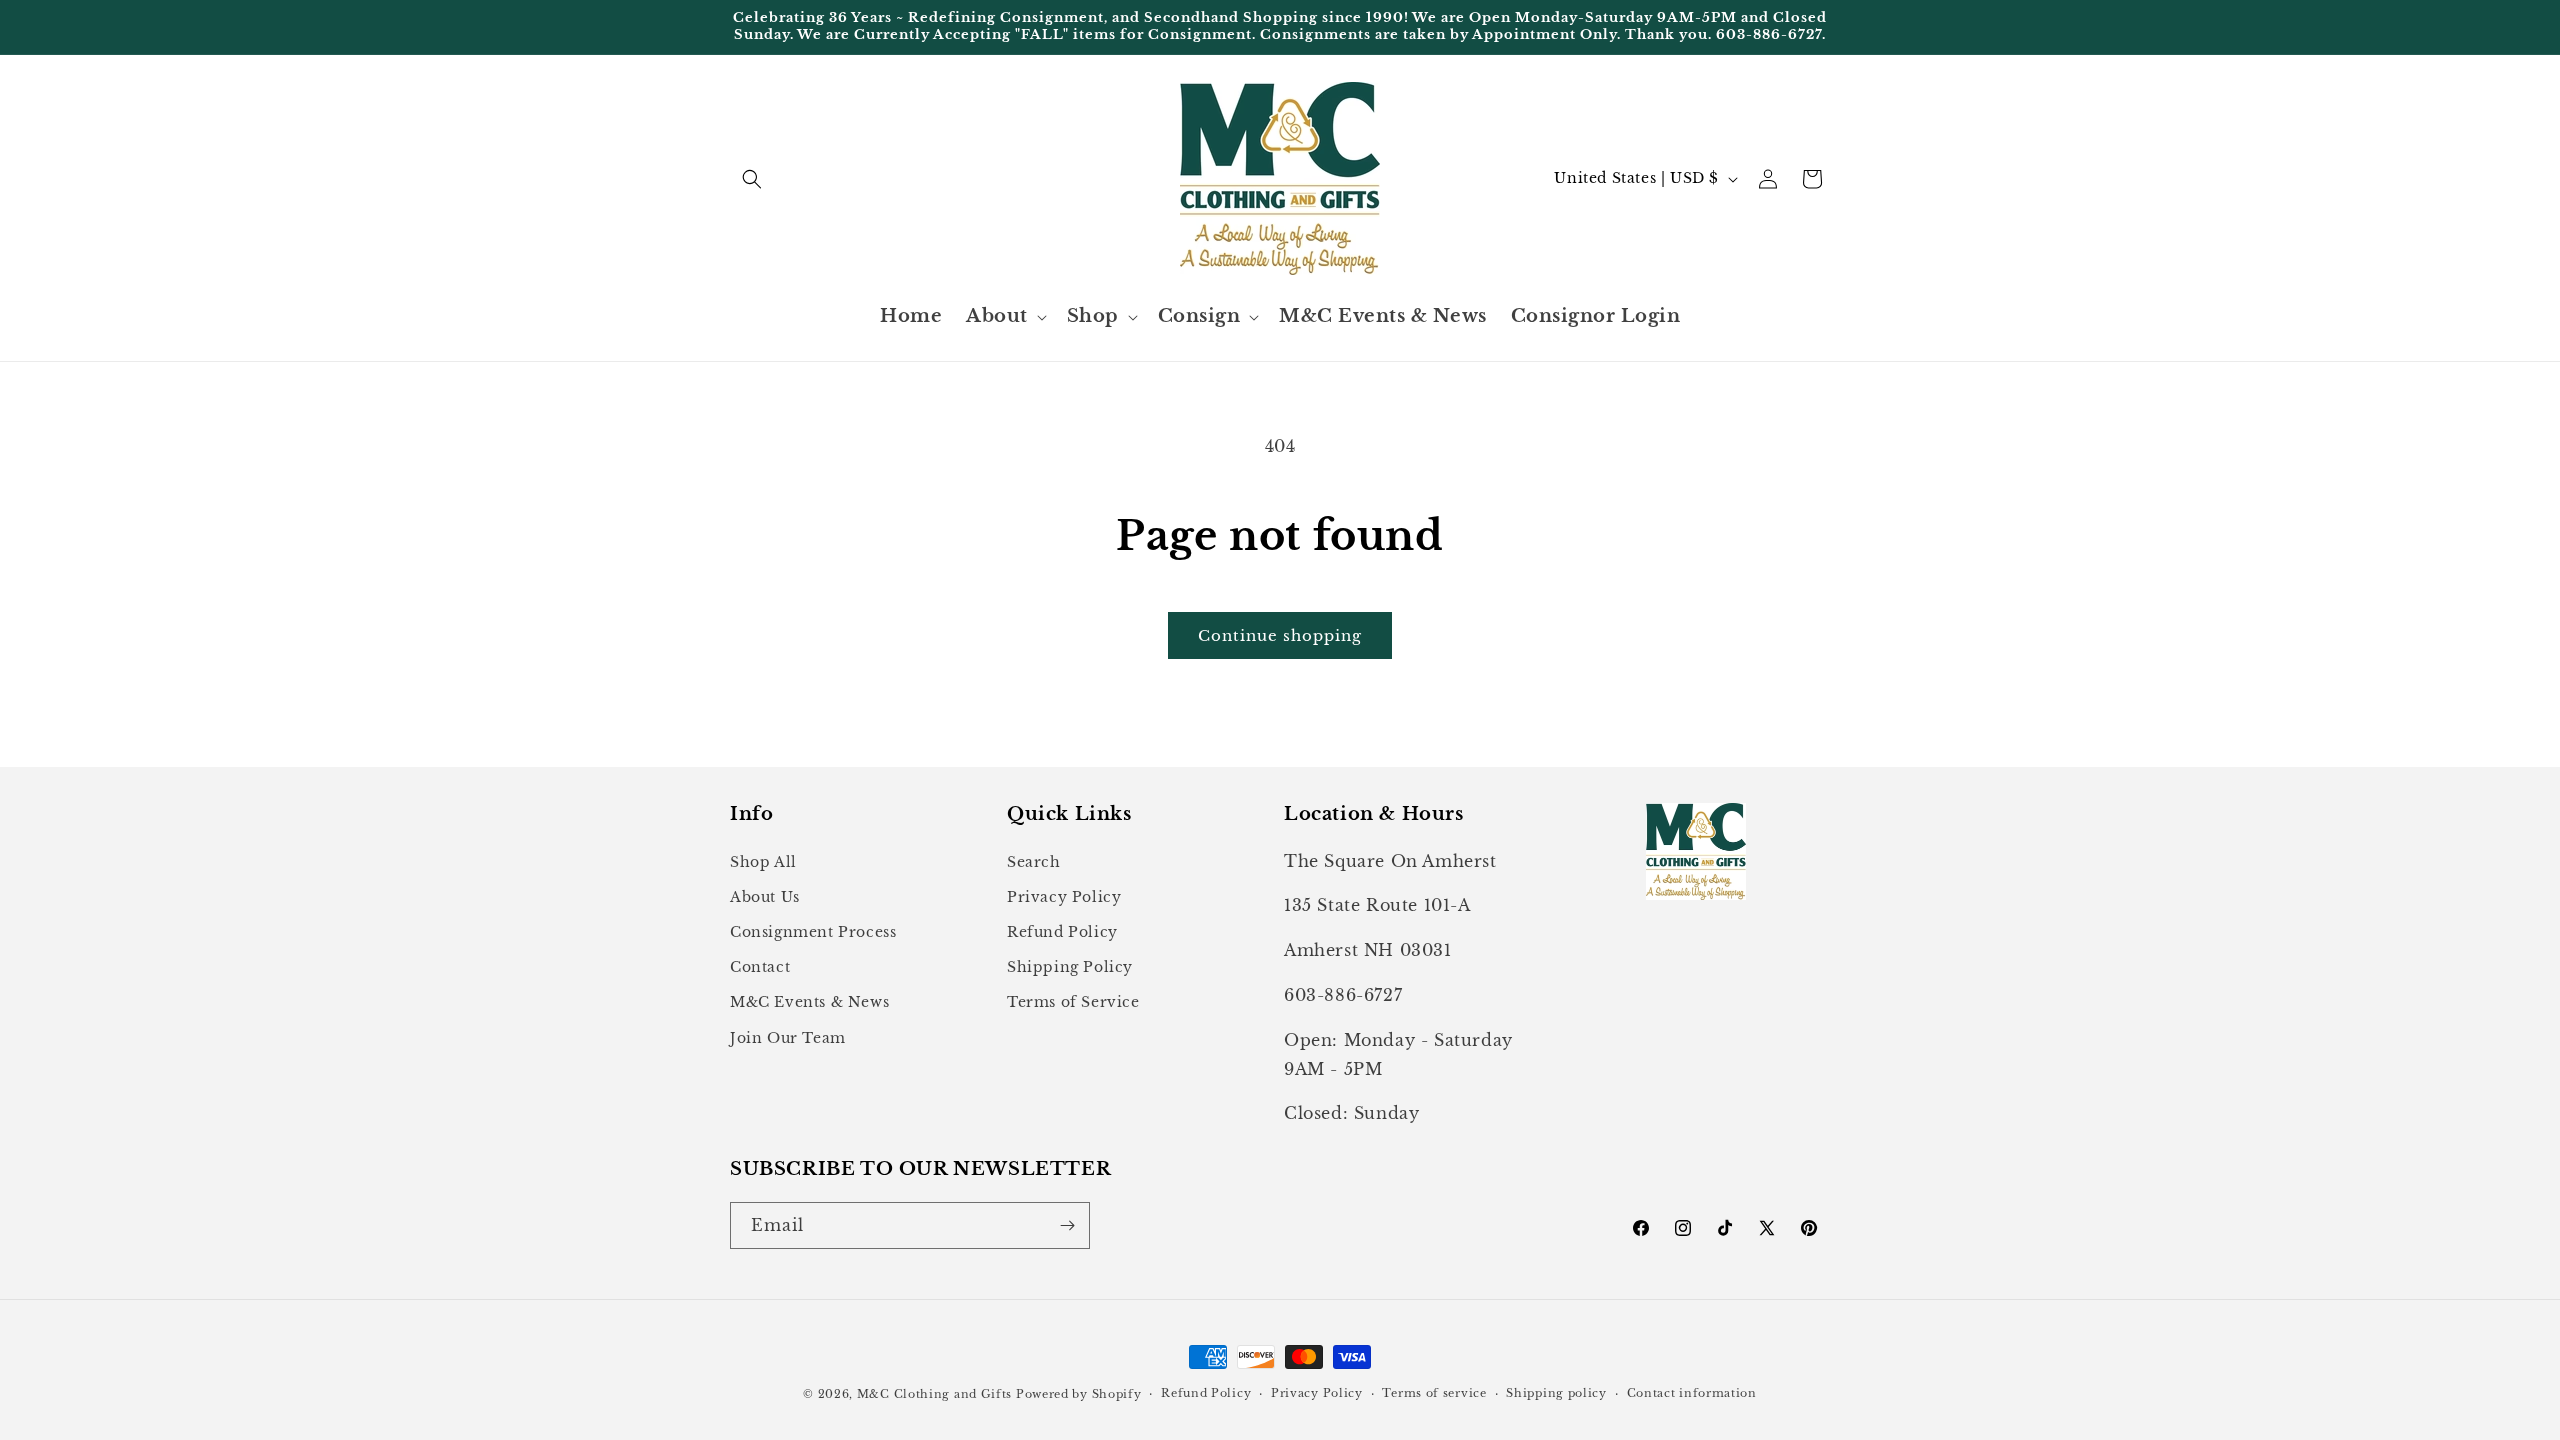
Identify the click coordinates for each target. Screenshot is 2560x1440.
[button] (752, 179)
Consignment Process (813, 932)
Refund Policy (1062, 932)
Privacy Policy (1064, 897)
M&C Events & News (809, 1002)
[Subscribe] (1067, 1225)
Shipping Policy (1070, 967)
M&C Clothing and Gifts (934, 1394)
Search (1034, 862)
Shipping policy (1556, 1393)
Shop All (763, 862)
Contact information (1692, 1393)
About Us (765, 897)
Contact (760, 967)
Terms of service (1434, 1393)
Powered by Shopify (1079, 1394)
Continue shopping (1280, 635)
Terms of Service (1073, 1002)
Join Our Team (788, 1038)
